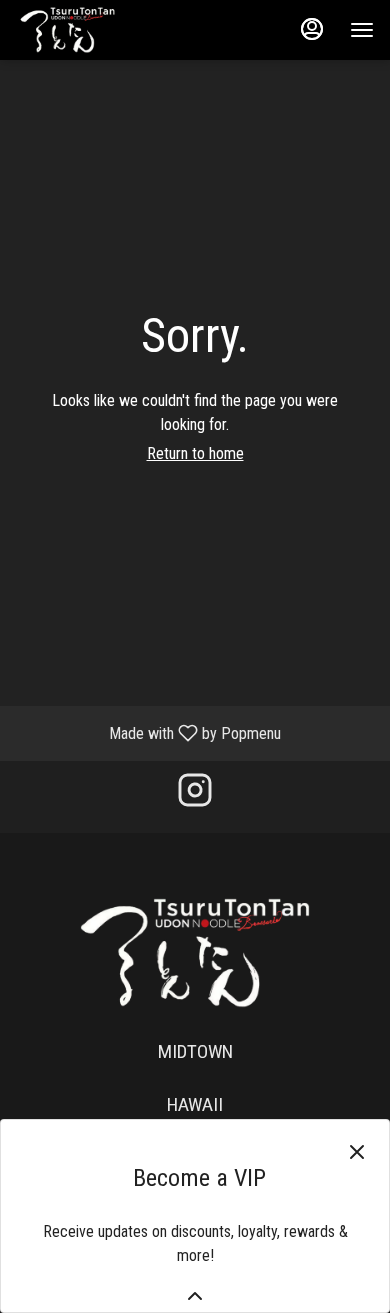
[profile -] (312, 29)
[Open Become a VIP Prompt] (195, 1296)
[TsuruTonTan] (195, 951)
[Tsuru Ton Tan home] (106, 30)
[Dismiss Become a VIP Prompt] (357, 1152)
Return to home (195, 453)
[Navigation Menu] (362, 30)
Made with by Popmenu (148, 732)
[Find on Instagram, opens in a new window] (195, 796)
